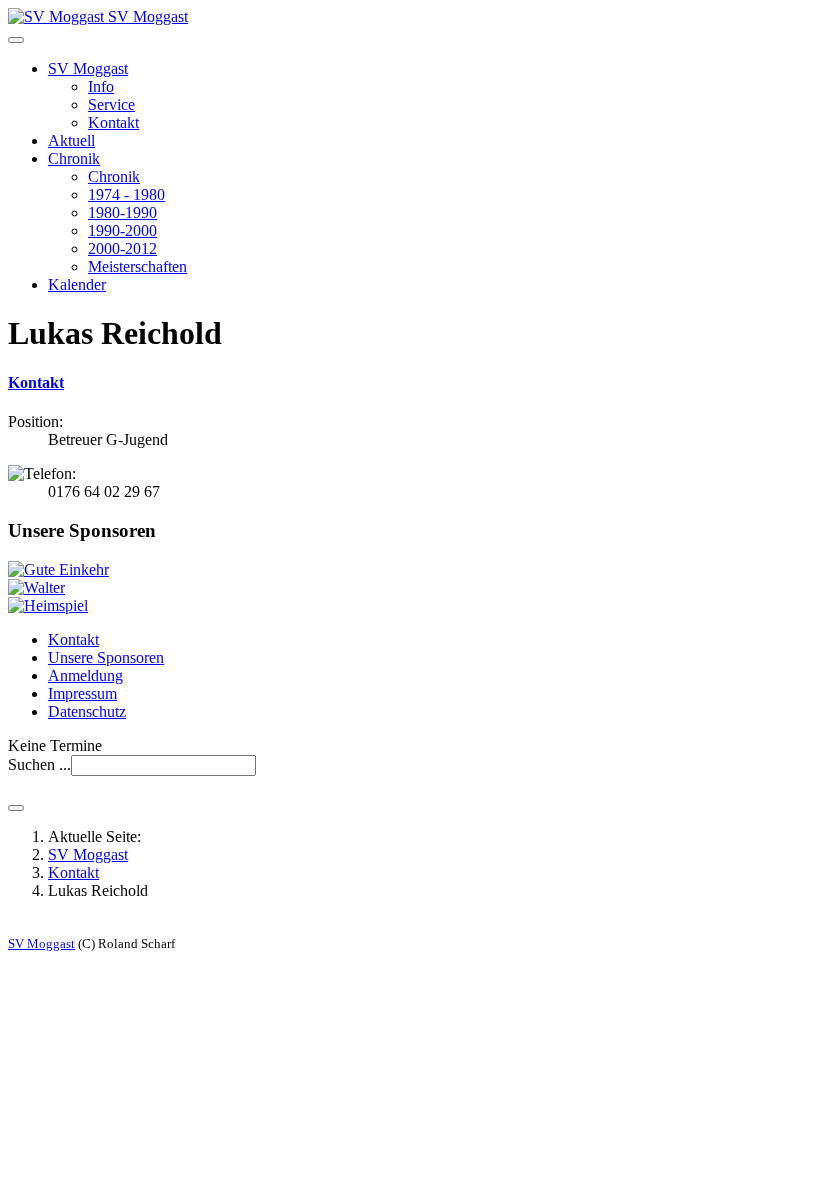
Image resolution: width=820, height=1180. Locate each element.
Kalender (77, 284)
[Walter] (36, 587)
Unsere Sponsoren (106, 657)
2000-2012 (122, 248)
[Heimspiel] (48, 605)
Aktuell (71, 140)
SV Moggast (88, 68)
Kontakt (113, 122)
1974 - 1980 (126, 194)
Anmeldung (85, 675)
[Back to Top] (16, 808)
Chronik (74, 158)
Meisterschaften (137, 266)
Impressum (82, 693)
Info (101, 86)
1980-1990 (122, 212)
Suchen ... (39, 764)
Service (111, 104)
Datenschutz (87, 711)
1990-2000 (122, 230)
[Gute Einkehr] (58, 569)
